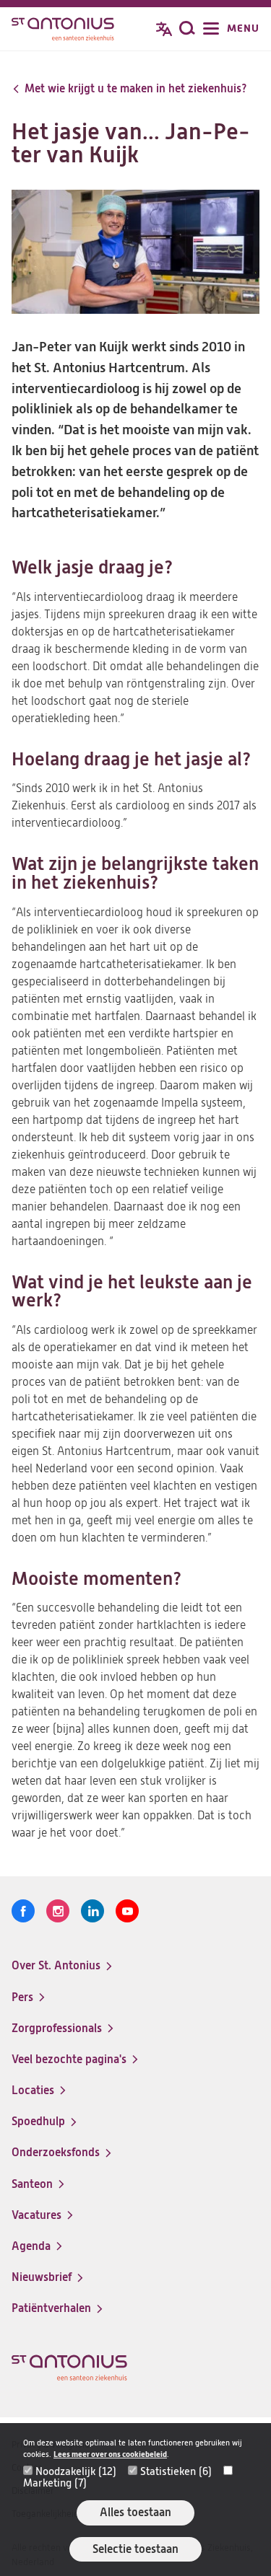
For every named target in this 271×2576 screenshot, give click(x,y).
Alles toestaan (135, 2512)
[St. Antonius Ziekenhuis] (63, 30)
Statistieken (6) (176, 2471)
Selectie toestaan (135, 2549)
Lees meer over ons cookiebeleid (110, 2454)
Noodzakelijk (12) (76, 2471)
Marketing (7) (55, 2483)
